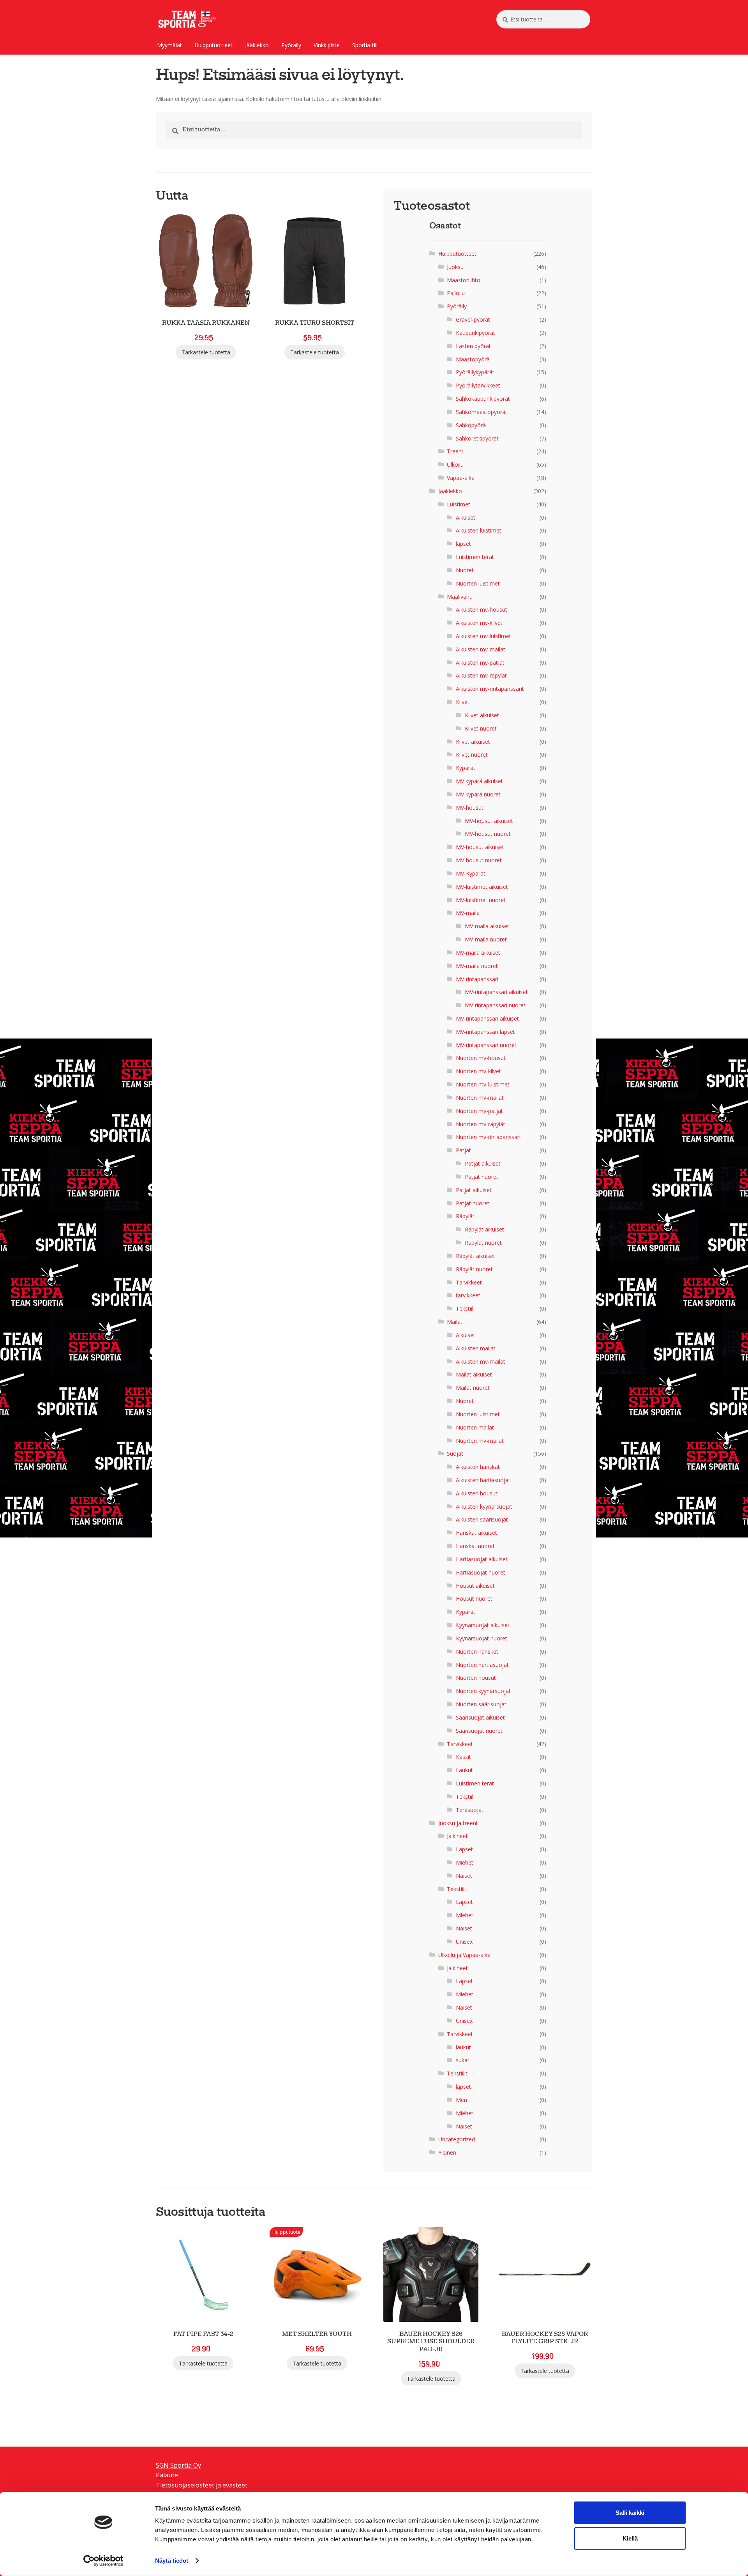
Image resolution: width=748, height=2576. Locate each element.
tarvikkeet (468, 1295)
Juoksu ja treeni (458, 1823)
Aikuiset (466, 517)
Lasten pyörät (473, 346)
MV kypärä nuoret (478, 794)
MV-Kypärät (471, 873)
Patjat (463, 1150)
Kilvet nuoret (481, 728)
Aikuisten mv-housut (482, 609)
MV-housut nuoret (488, 834)
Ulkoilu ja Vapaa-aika (464, 1955)
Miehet (465, 1862)
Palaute (167, 2475)
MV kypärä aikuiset (479, 781)
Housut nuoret (474, 1598)
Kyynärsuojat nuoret (482, 1638)
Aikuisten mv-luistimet (483, 636)
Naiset (464, 1876)
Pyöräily (291, 45)
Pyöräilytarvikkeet (478, 385)
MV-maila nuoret (486, 939)
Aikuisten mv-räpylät (481, 675)
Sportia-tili (365, 45)
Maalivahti (460, 597)
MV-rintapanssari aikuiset (496, 992)
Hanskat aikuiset (476, 1533)
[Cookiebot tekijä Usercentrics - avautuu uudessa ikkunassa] (103, 2561)
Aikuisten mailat (476, 1348)
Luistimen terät (475, 557)
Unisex (464, 1942)
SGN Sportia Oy (178, 2465)
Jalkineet (457, 1836)
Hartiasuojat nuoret (481, 1572)
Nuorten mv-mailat (480, 1098)
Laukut (464, 1770)
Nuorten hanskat (477, 1652)
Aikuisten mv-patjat (480, 663)
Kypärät (466, 768)
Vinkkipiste (327, 45)
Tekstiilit (457, 1889)
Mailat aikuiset (474, 1374)
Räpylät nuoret (483, 1243)
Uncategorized (457, 2139)
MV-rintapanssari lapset (485, 1032)
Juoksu (455, 267)
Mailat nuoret (473, 1388)
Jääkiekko (257, 45)
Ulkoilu (455, 464)
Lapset (464, 1849)
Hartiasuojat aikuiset (482, 1559)
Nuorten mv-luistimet (483, 1084)
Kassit (463, 1757)
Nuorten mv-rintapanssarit (489, 1137)
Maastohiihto (464, 280)
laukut (463, 2047)
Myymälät (169, 45)
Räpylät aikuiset (484, 1229)
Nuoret (465, 570)
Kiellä (630, 2538)
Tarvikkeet (469, 1282)
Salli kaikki (630, 2513)
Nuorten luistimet (478, 583)
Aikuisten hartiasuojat (483, 1480)
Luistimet (459, 504)
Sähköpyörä (471, 425)
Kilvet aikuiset (482, 715)
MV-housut (470, 808)
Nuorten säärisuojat (481, 1704)
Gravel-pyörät (473, 319)
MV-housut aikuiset (489, 821)
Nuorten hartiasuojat (482, 1665)
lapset (463, 544)
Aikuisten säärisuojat (482, 1519)
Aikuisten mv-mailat (481, 649)
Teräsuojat (470, 1810)
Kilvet (463, 702)
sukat (463, 2060)
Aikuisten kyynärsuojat (484, 1506)
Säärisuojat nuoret (479, 1731)
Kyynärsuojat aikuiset (483, 1625)
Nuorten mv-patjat (479, 1111)
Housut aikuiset (475, 1586)
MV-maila (468, 913)
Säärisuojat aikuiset (480, 1717)
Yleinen (447, 2152)
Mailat (455, 1322)
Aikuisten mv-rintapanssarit (490, 689)
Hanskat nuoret (475, 1546)
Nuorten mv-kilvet (478, 1071)
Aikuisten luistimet (479, 530)
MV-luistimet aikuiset (482, 887)
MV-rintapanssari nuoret (495, 1005)
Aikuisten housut (477, 1493)
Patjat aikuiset (483, 1163)
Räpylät (465, 1216)
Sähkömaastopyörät (482, 412)
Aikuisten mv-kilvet (479, 623)
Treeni (455, 451)
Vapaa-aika (461, 478)
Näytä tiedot (172, 2561)
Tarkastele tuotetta (206, 352)
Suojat (455, 1453)
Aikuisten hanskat (478, 1467)
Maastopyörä (473, 359)
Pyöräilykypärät (475, 372)
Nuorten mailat (475, 1427)
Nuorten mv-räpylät (481, 1124)
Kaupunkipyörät (475, 333)
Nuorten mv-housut (481, 1058)
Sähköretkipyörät (477, 438)
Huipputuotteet (213, 45)
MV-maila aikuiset (487, 926)
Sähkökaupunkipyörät (483, 399)
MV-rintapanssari (477, 979)
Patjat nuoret (482, 1177)
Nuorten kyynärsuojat (483, 1691)
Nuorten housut (476, 1678)
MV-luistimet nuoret (481, 900)
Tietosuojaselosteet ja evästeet (202, 2485)
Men (461, 2100)
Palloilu (456, 293)
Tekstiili (465, 1308)
